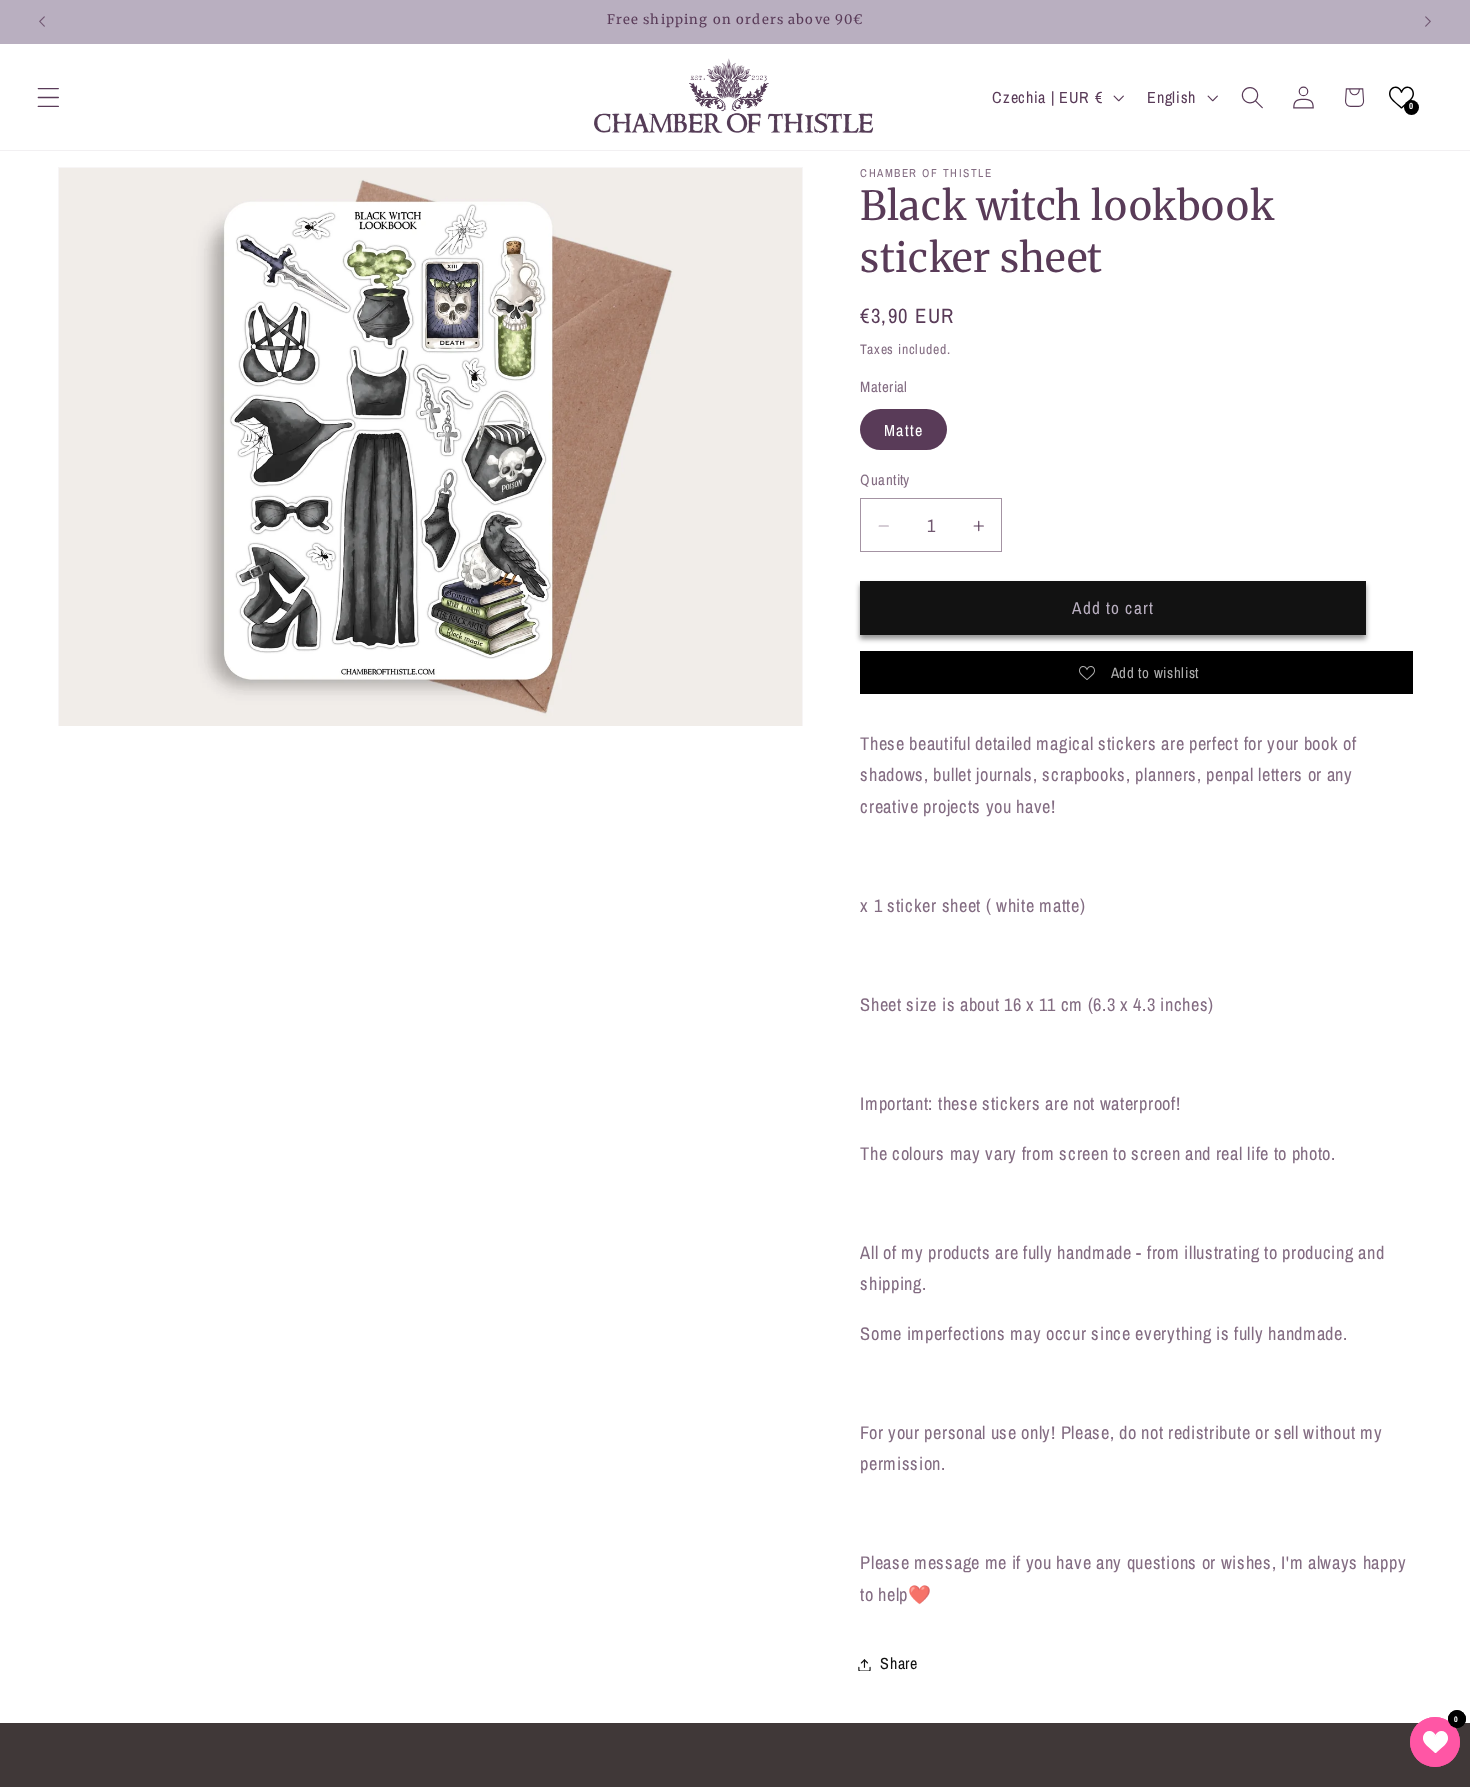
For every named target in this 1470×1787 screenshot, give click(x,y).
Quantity (885, 481)
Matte (903, 431)
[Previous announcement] (42, 22)
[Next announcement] (1428, 22)
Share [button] (898, 1664)
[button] (48, 97)
